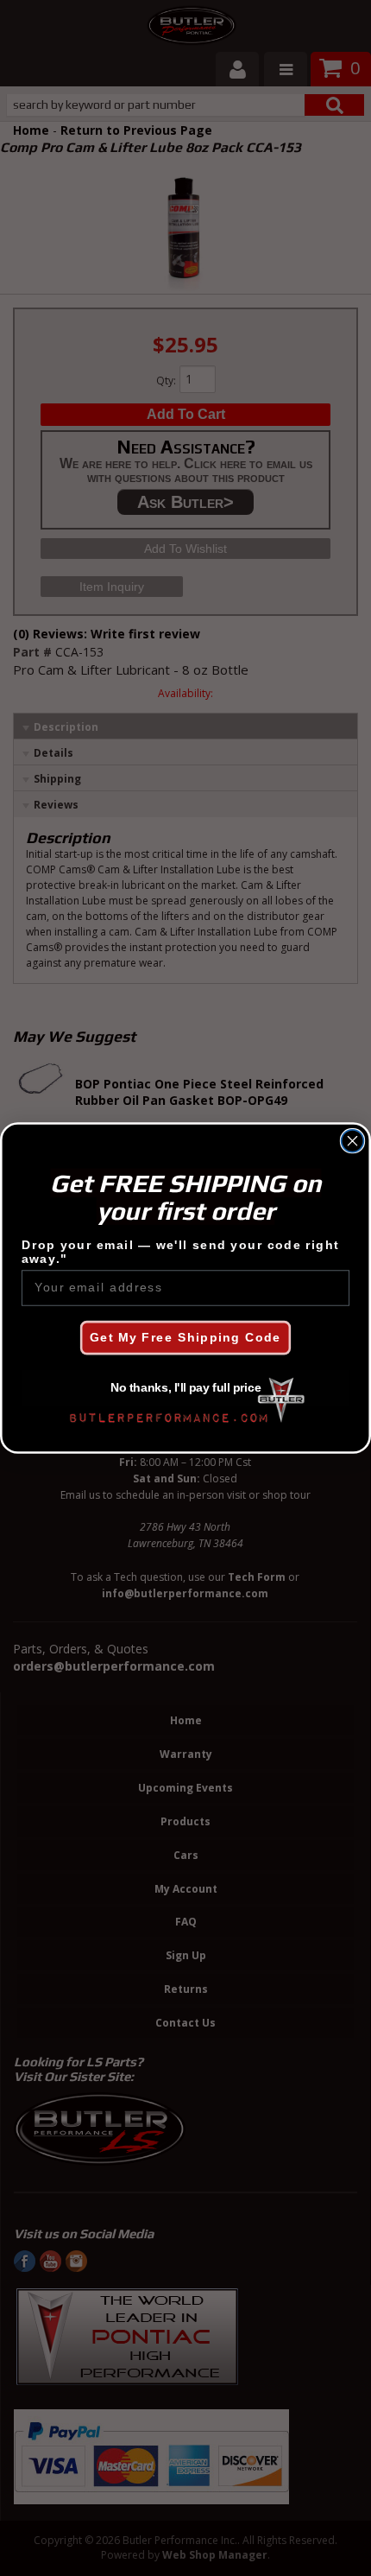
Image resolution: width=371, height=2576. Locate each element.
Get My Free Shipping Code (185, 1338)
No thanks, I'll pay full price (186, 1389)
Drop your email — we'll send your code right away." (180, 1253)
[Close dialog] (353, 1141)
